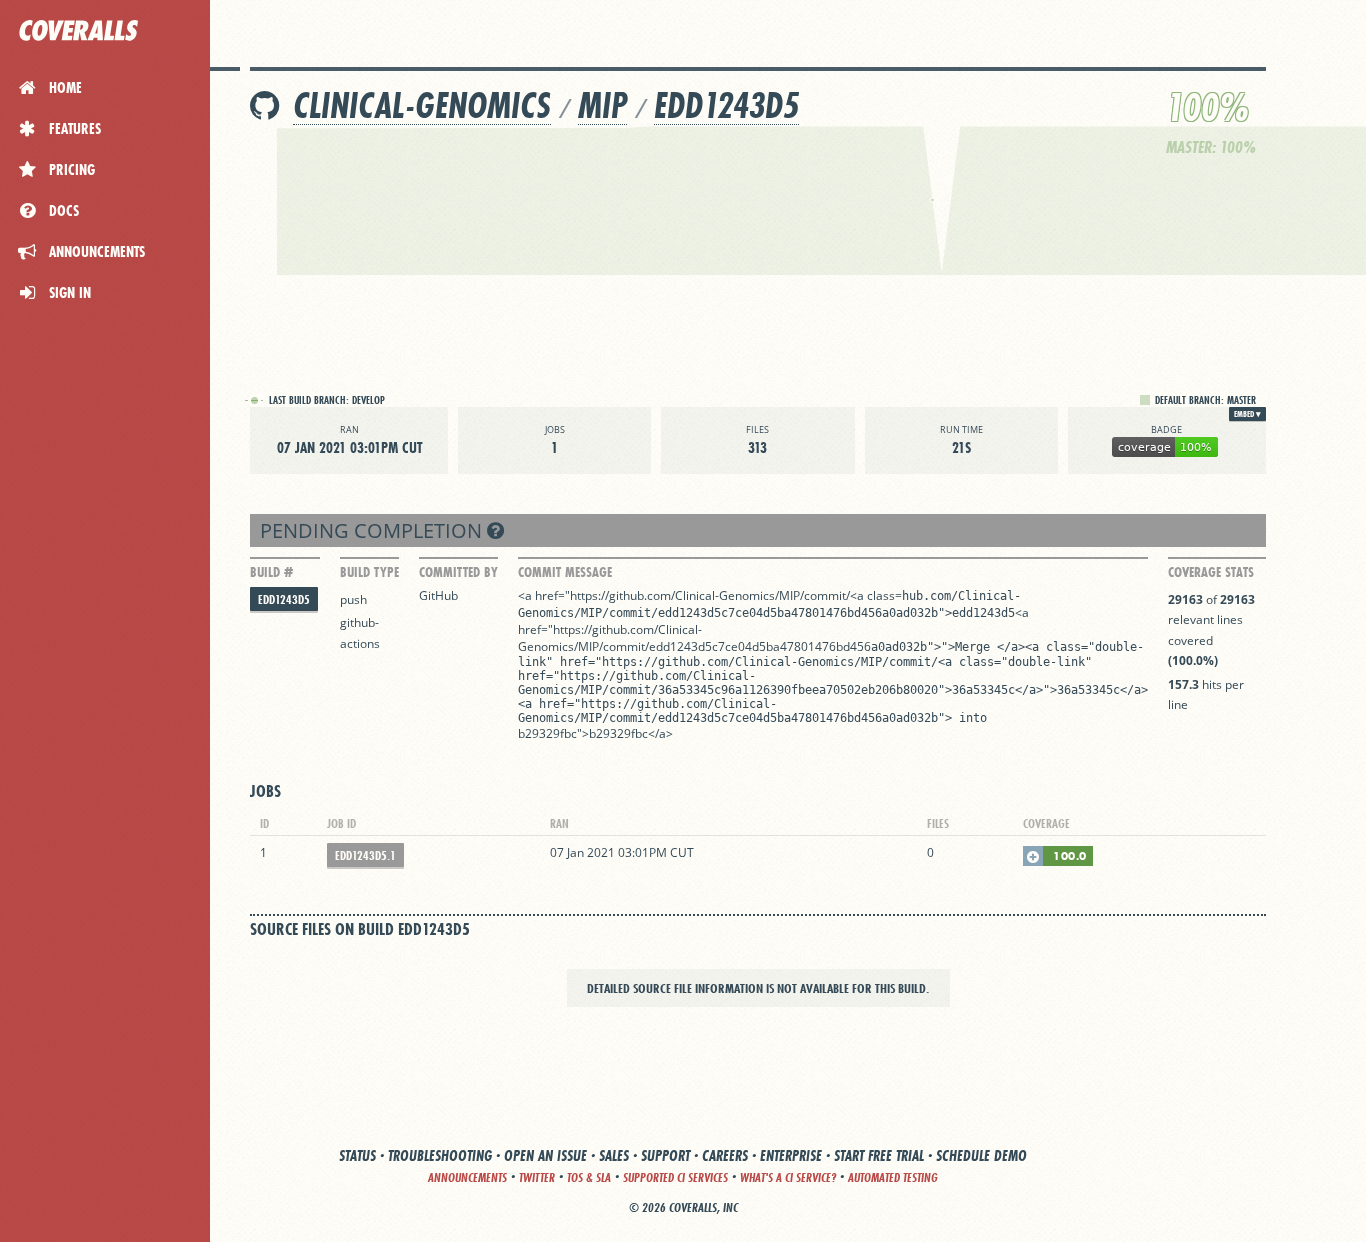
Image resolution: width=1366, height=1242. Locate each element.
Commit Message (565, 572)
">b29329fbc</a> (625, 733)
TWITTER (537, 1177)
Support (665, 1155)
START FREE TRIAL (879, 1155)
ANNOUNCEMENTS (467, 1177)
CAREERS (725, 1155)
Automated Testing (893, 1177)
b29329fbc (547, 733)
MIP (602, 105)
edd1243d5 (726, 105)
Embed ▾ (1247, 414)
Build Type (369, 572)
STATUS (357, 1155)
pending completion (373, 530)
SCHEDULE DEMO (981, 1155)
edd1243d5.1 (365, 855)
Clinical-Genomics (422, 105)
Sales (614, 1155)
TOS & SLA (589, 1177)
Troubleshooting (440, 1155)
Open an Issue (545, 1155)
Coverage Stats (1211, 572)
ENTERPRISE (791, 1155)
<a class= (876, 595)
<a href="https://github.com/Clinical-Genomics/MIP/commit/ (684, 595)
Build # (271, 572)
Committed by (458, 572)
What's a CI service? (788, 1177)
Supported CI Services (675, 1177)
